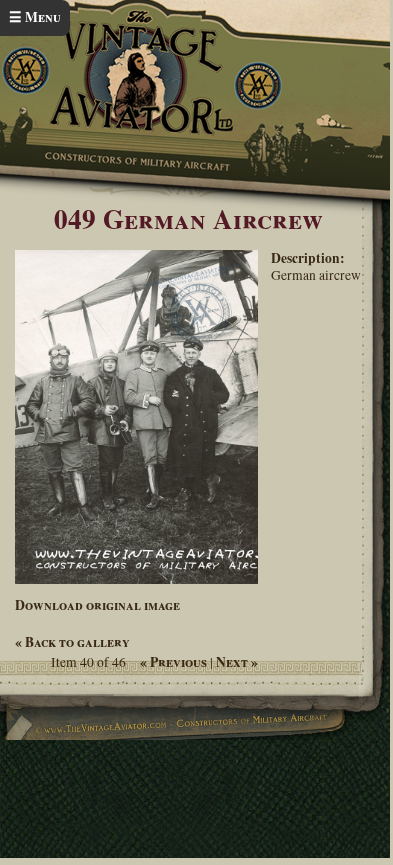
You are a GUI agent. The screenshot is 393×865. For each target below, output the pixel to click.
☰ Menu (35, 17)
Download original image (97, 605)
